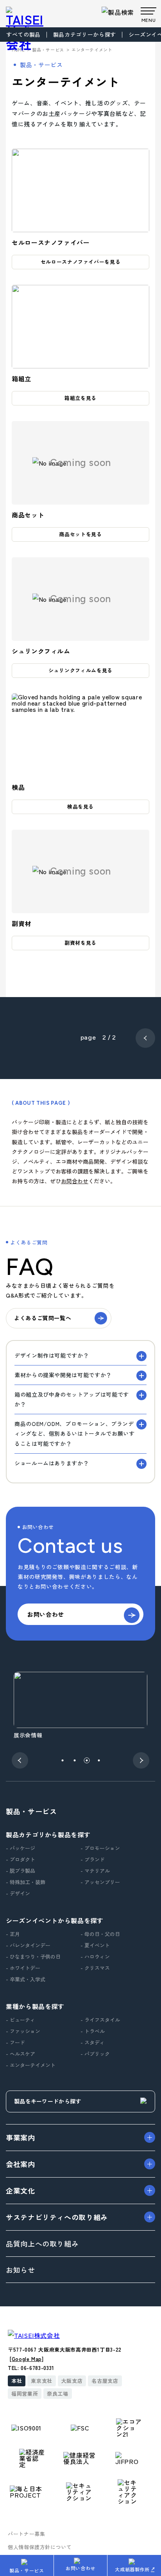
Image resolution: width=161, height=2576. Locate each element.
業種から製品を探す (35, 2006)
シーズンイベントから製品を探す (55, 1920)
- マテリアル (95, 1871)
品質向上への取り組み (42, 2244)
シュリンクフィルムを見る (80, 670)
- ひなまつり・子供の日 (33, 1956)
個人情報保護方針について (40, 2547)
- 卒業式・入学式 (26, 1979)
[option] (80, 1706)
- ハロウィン (95, 1956)
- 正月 (13, 1934)
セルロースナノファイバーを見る (81, 262)
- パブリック (95, 2054)
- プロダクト (21, 1859)
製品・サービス (27, 2570)
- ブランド (93, 1859)
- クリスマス (95, 1968)
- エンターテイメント (31, 2065)
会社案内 (21, 2164)
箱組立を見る (80, 398)
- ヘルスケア (21, 2054)
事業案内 (21, 2137)
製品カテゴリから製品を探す (48, 1835)
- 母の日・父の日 (100, 1934)
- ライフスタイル (100, 2020)
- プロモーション (100, 1848)
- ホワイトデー (23, 1968)
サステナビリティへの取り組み (57, 2217)
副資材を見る (80, 943)
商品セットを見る (80, 534)
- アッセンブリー (100, 1882)
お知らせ (21, 2270)
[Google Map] (27, 2359)
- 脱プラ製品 (21, 1871)
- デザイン (18, 1893)
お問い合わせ (80, 2568)
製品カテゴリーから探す (85, 34)
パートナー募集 (26, 2534)
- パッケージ (21, 1848)
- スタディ (93, 2042)
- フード (15, 2042)
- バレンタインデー (28, 1945)
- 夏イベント (95, 1945)
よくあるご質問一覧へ (43, 1318)
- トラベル (93, 2031)
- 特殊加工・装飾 (26, 1882)
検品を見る (80, 806)
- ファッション (23, 2031)
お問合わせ (75, 1181)
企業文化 (21, 2190)
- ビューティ (21, 2020)
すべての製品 (23, 34)
